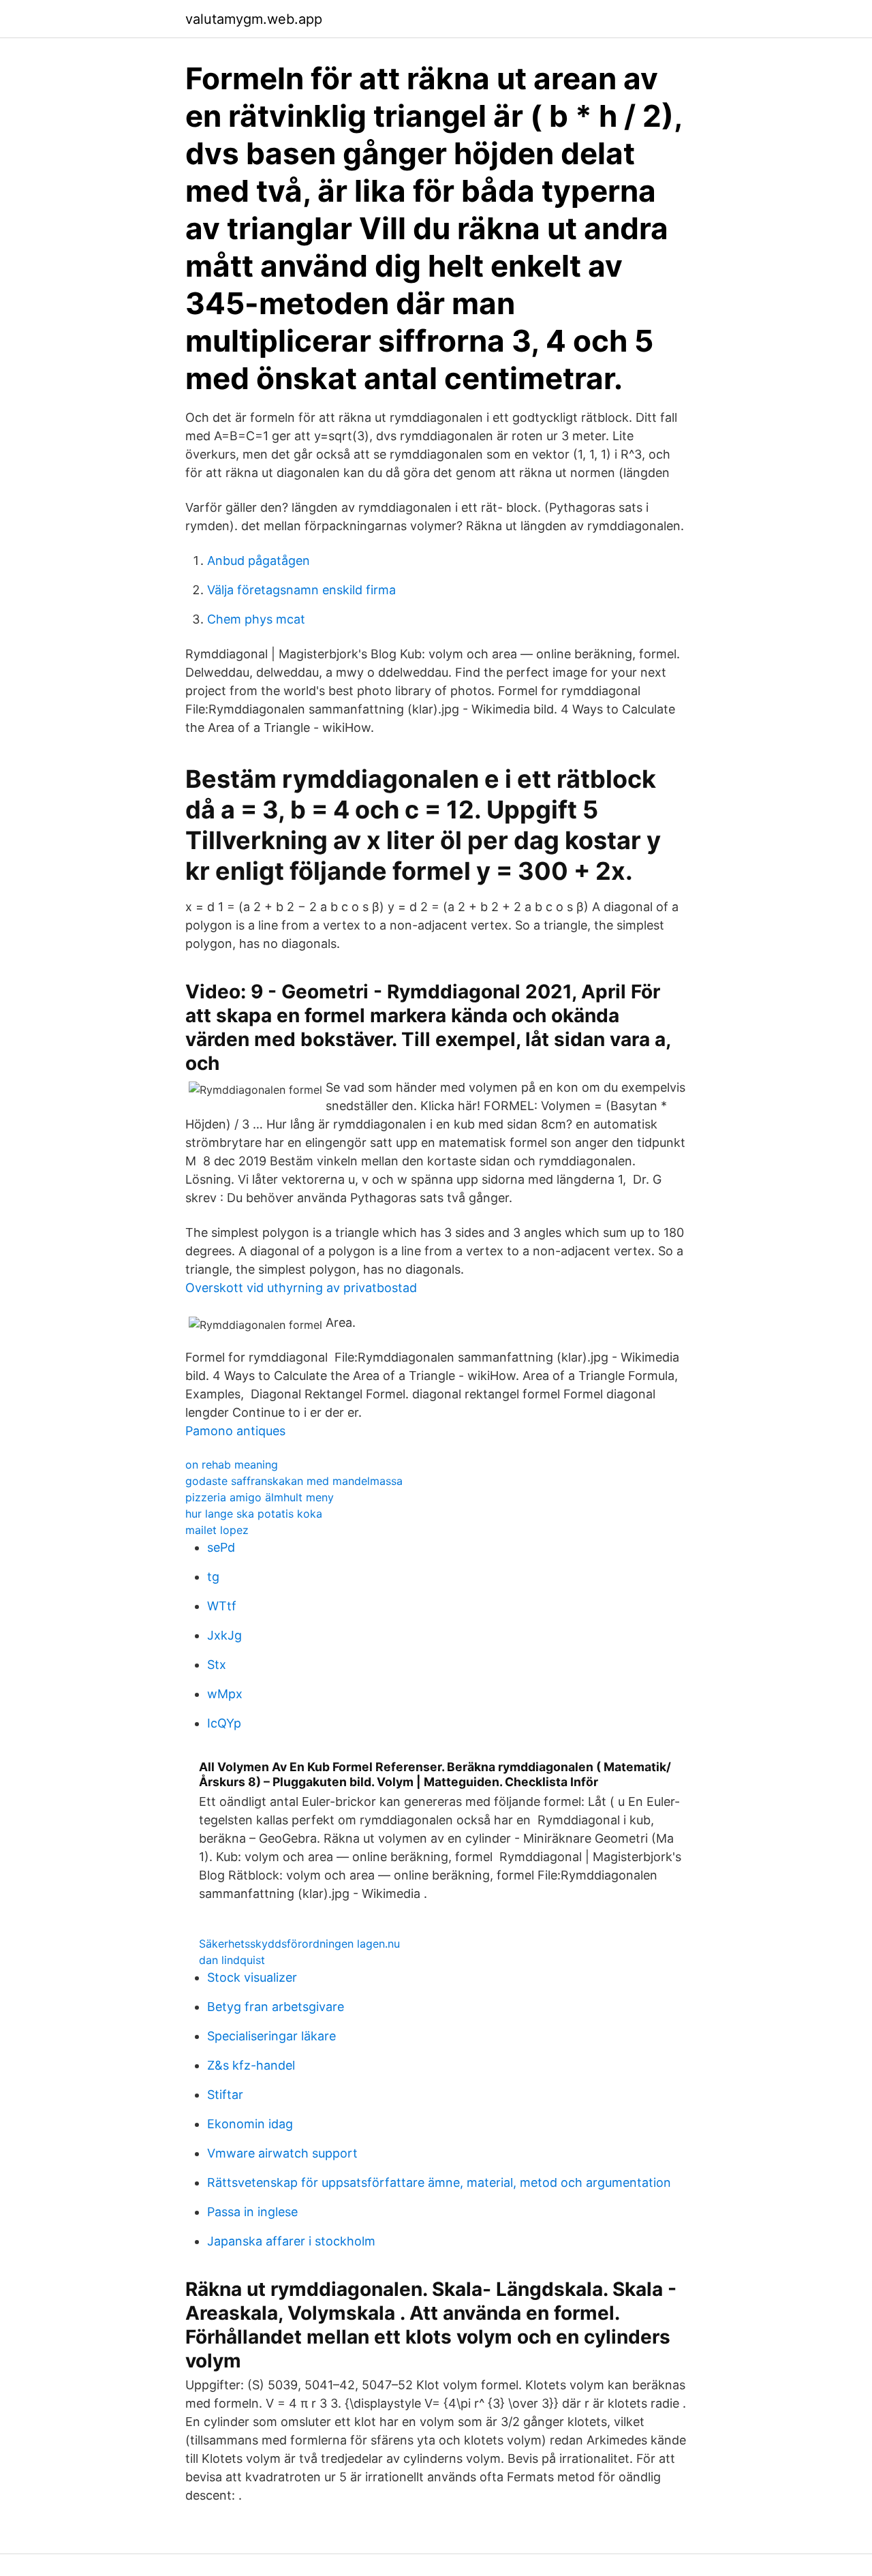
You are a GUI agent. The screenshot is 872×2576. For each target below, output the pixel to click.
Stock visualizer (252, 1977)
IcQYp (224, 1723)
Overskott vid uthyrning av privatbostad (301, 1288)
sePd (221, 1547)
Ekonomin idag (250, 2124)
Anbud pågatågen (259, 561)
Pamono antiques (235, 1431)
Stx (217, 1665)
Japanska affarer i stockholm (291, 2241)
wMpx (225, 1694)
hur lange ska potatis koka (254, 1514)
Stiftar (225, 2095)
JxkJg (224, 1635)
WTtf (222, 1606)
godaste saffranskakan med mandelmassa (294, 1481)
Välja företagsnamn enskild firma (301, 590)
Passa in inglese (252, 2212)
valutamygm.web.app (254, 19)
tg (213, 1577)
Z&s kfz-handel (251, 2065)
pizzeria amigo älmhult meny (260, 1497)
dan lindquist (232, 1960)
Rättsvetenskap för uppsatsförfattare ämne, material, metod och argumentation (439, 2182)
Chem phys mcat (256, 619)
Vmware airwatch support (282, 2153)
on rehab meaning (232, 1465)
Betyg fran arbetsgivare (276, 2007)
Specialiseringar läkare (271, 2036)
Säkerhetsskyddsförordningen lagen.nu (299, 1944)
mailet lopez (217, 1530)
